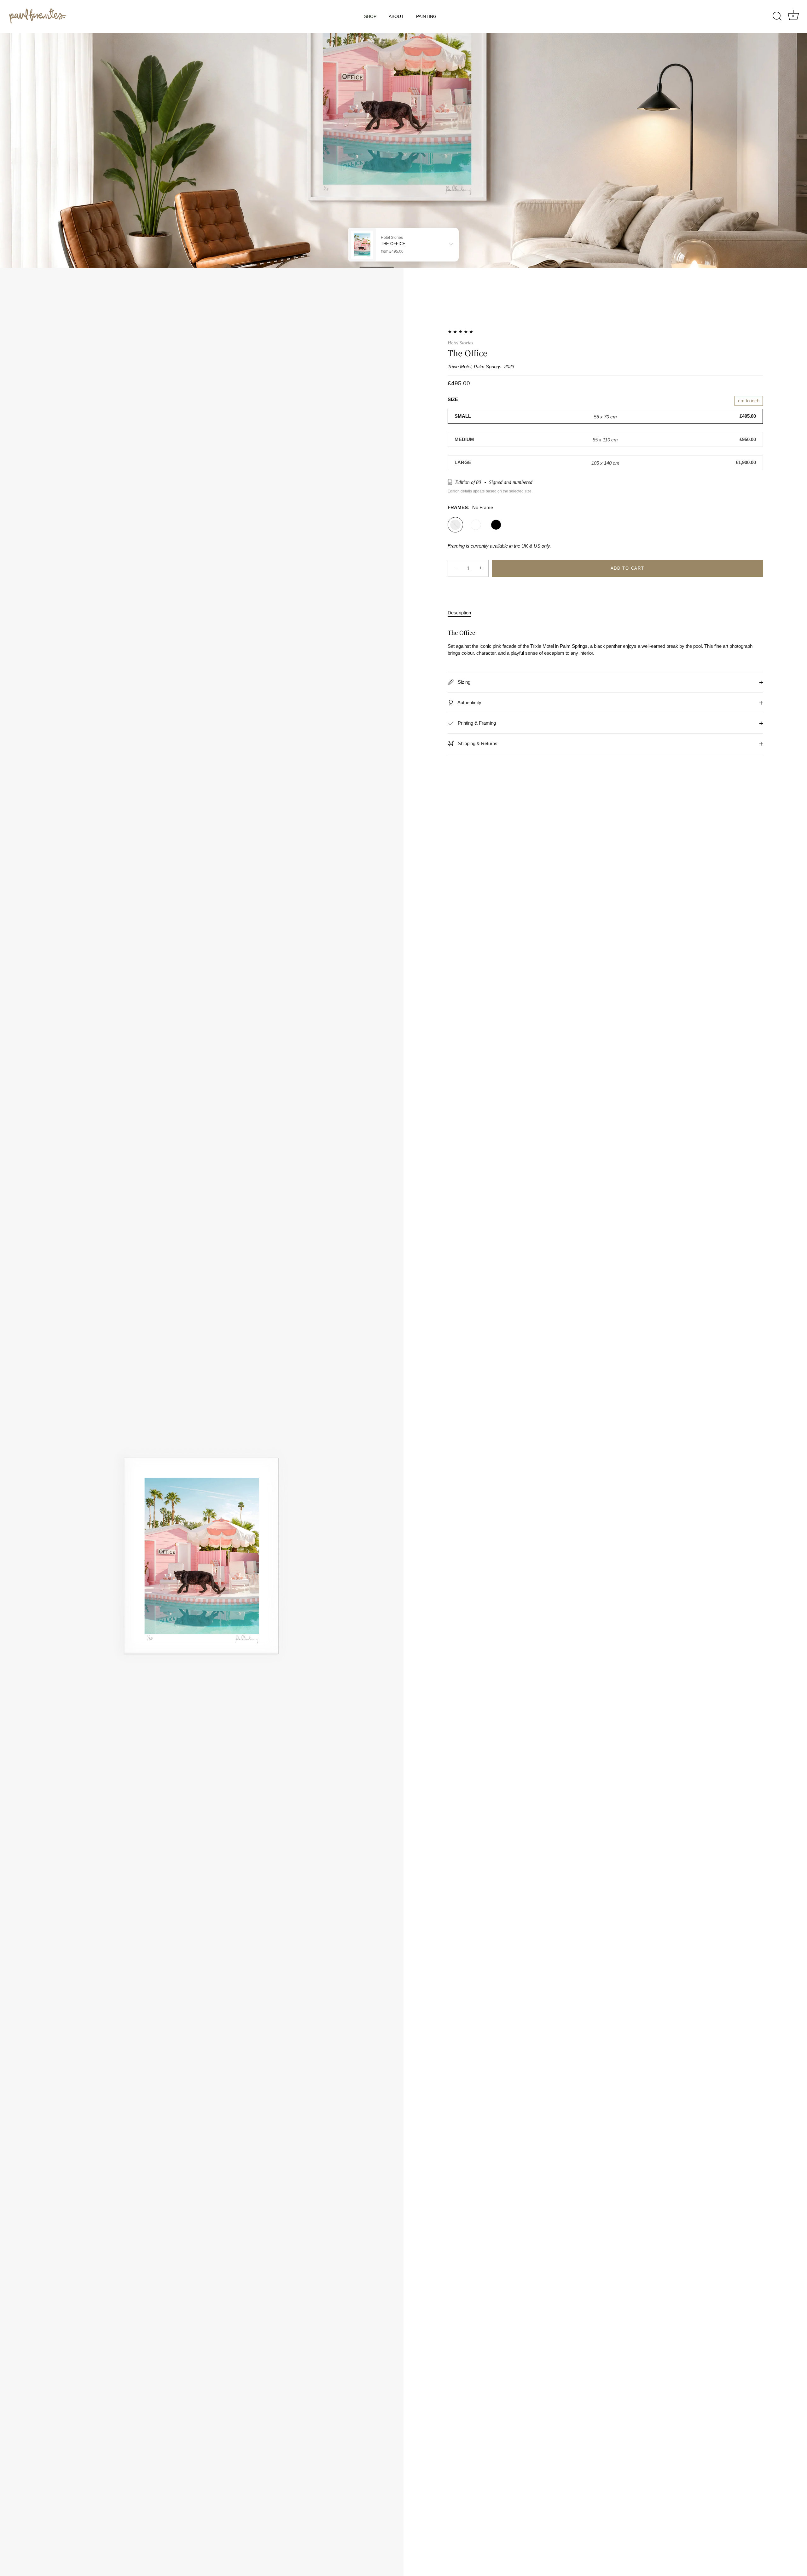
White (476, 525)
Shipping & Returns (477, 743)
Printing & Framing (476, 723)
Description (459, 613)
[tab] (462, 613)
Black (496, 525)
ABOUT (396, 16)
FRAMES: (470, 507)
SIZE (453, 399)
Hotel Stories (460, 343)
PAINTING (426, 16)
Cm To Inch (749, 401)
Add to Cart (627, 568)
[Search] (777, 16)
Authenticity (469, 702)
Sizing (463, 682)
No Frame (455, 525)
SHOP (370, 16)
